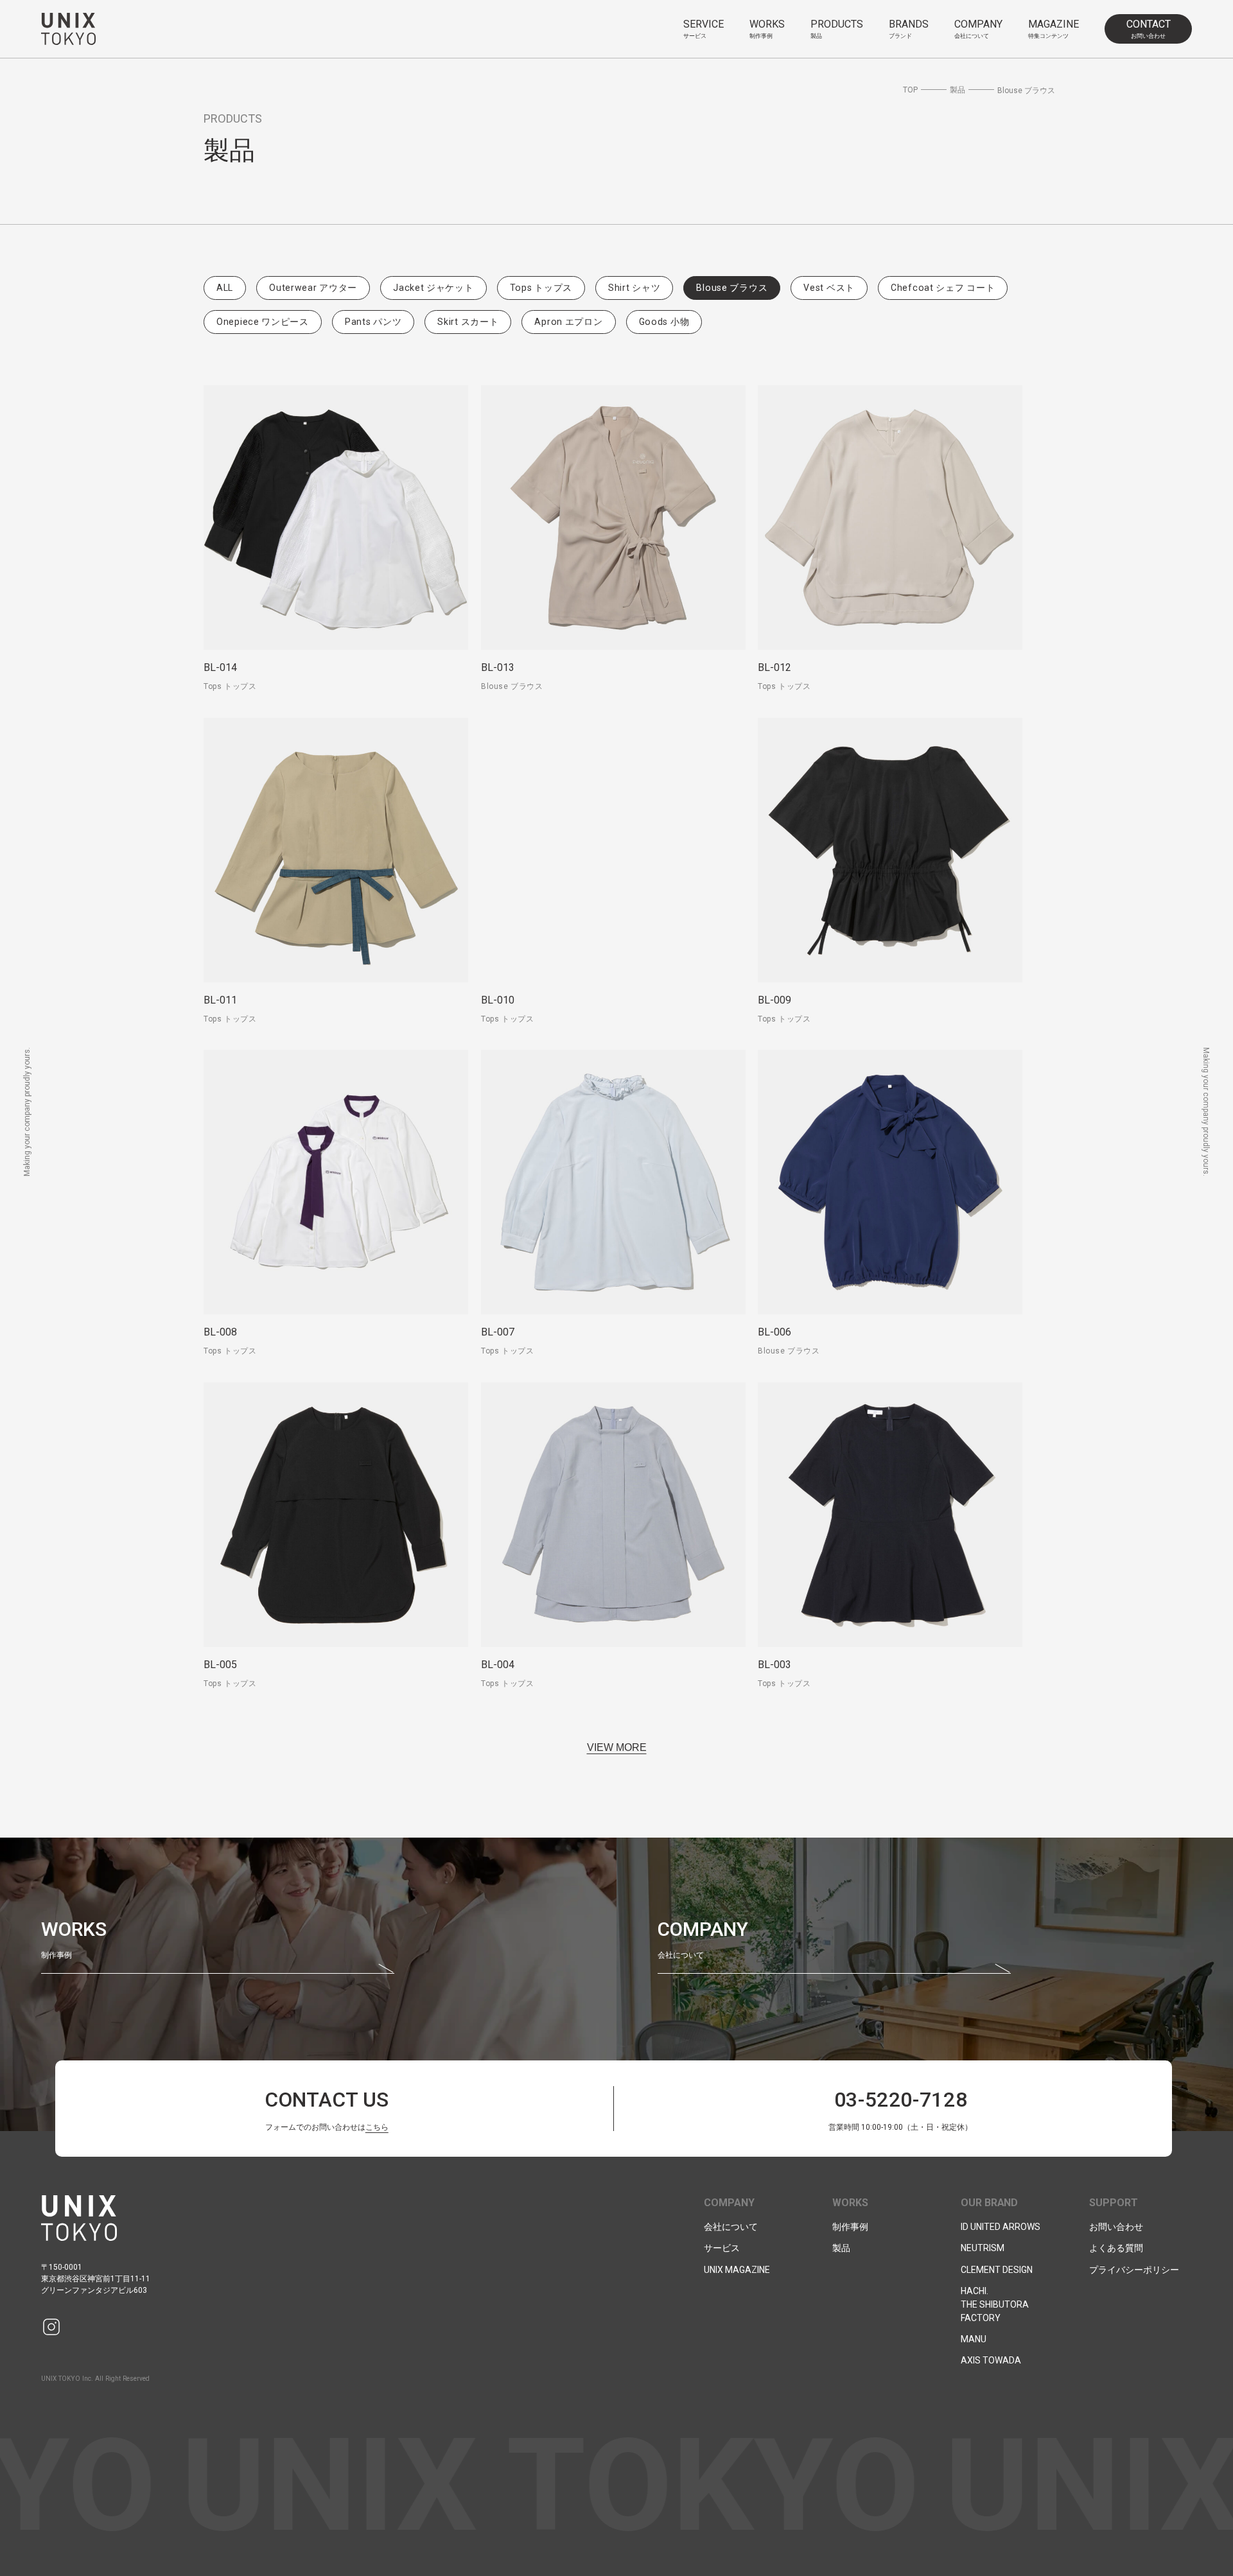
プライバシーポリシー (1134, 2270)
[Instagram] (51, 2327)
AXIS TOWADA (991, 2360)
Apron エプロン (568, 322)
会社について (731, 2227)
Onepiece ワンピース (263, 322)
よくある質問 (1116, 2248)
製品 (958, 90)
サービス (722, 2248)
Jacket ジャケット (433, 288)
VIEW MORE (617, 1747)
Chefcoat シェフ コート (943, 288)
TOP (910, 90)
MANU (974, 2339)
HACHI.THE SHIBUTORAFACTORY (995, 2304)
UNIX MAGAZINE (737, 2270)
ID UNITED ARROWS (1001, 2227)
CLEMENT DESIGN (997, 2270)
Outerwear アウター (313, 288)
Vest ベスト (829, 288)
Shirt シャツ (634, 288)
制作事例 (850, 2227)
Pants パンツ (373, 322)
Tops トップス (541, 288)
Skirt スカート (468, 322)
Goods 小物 (664, 322)
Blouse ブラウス (732, 288)
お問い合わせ (1116, 2227)
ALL (225, 288)
